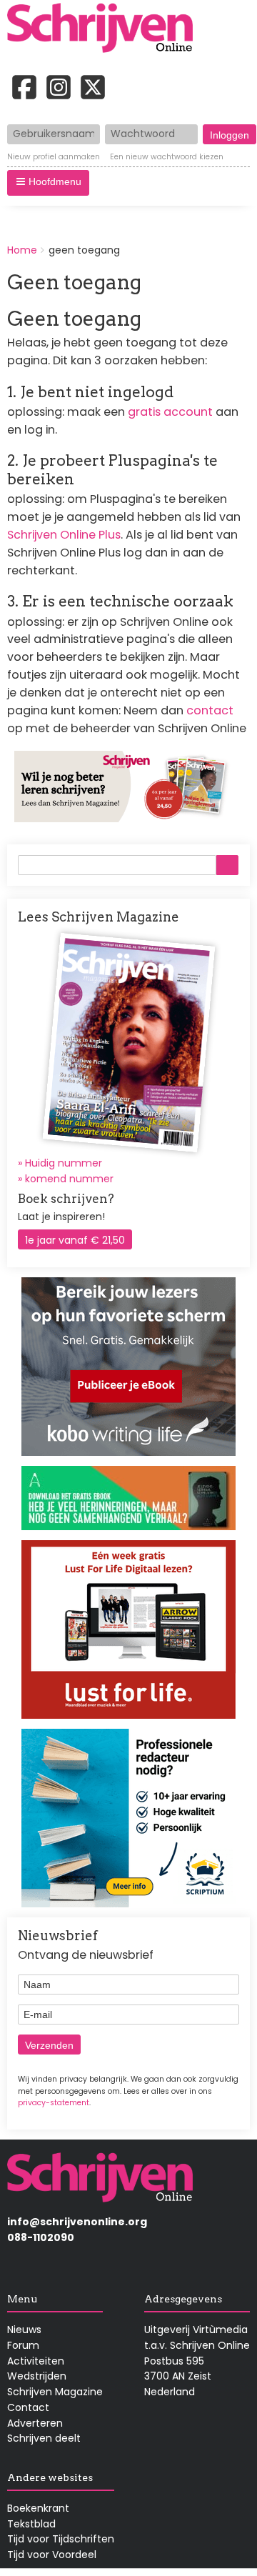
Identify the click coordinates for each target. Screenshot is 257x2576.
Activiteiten (36, 2361)
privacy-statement (54, 2103)
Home (22, 250)
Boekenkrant (38, 2508)
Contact (28, 2407)
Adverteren (35, 2423)
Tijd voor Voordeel (52, 2555)
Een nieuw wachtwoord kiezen (167, 157)
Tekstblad (31, 2524)
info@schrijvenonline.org (77, 2222)
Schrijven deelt (44, 2438)
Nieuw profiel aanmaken (54, 157)
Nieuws (24, 2330)
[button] (48, 183)
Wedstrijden (37, 2376)
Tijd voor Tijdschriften (61, 2539)
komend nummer (69, 1179)
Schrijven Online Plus (64, 535)
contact (210, 710)
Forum (23, 2345)
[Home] (105, 29)
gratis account (170, 412)
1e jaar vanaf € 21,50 (75, 1240)
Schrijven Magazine (55, 2392)
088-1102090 (41, 2237)
